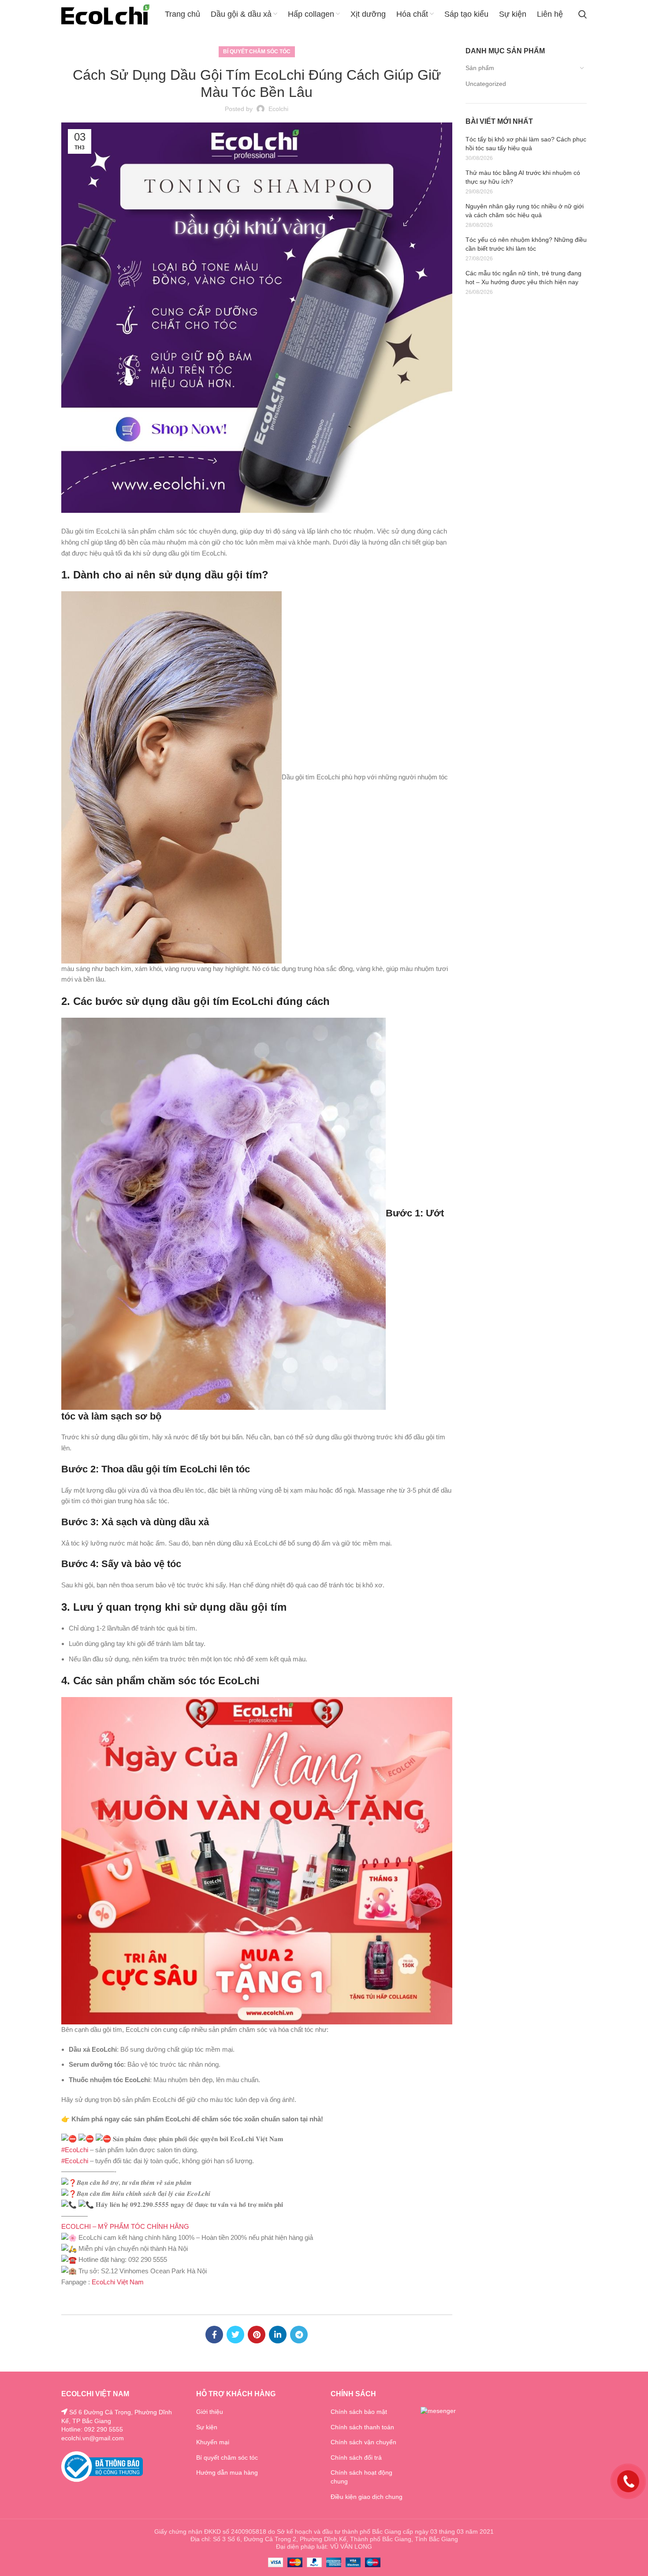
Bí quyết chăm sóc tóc (257, 52)
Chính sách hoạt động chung (361, 2477)
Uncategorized (486, 84)
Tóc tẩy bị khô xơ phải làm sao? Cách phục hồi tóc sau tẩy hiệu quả (526, 144)
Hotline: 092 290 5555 (92, 2429)
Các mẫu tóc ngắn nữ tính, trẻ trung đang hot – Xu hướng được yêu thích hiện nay (523, 278)
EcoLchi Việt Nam (118, 2282)
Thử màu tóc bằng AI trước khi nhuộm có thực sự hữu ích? (523, 177)
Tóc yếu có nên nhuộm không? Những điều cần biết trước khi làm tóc (526, 244)
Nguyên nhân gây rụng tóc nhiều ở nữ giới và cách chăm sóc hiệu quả (525, 211)
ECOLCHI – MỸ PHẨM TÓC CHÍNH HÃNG (125, 2226)
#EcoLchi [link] (75, 2150)
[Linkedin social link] (278, 2335)
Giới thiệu (210, 2412)
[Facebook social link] (214, 2335)
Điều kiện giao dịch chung (367, 2497)
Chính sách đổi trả (356, 2457)
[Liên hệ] (628, 2481)
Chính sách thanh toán (362, 2427)
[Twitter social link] (235, 2335)
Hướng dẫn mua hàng (227, 2472)
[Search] (583, 15)
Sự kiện (207, 2427)
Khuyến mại (213, 2442)
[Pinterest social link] (257, 2335)
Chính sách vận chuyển (363, 2442)
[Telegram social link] (299, 2335)
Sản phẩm (480, 68)
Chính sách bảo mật (359, 2412)
